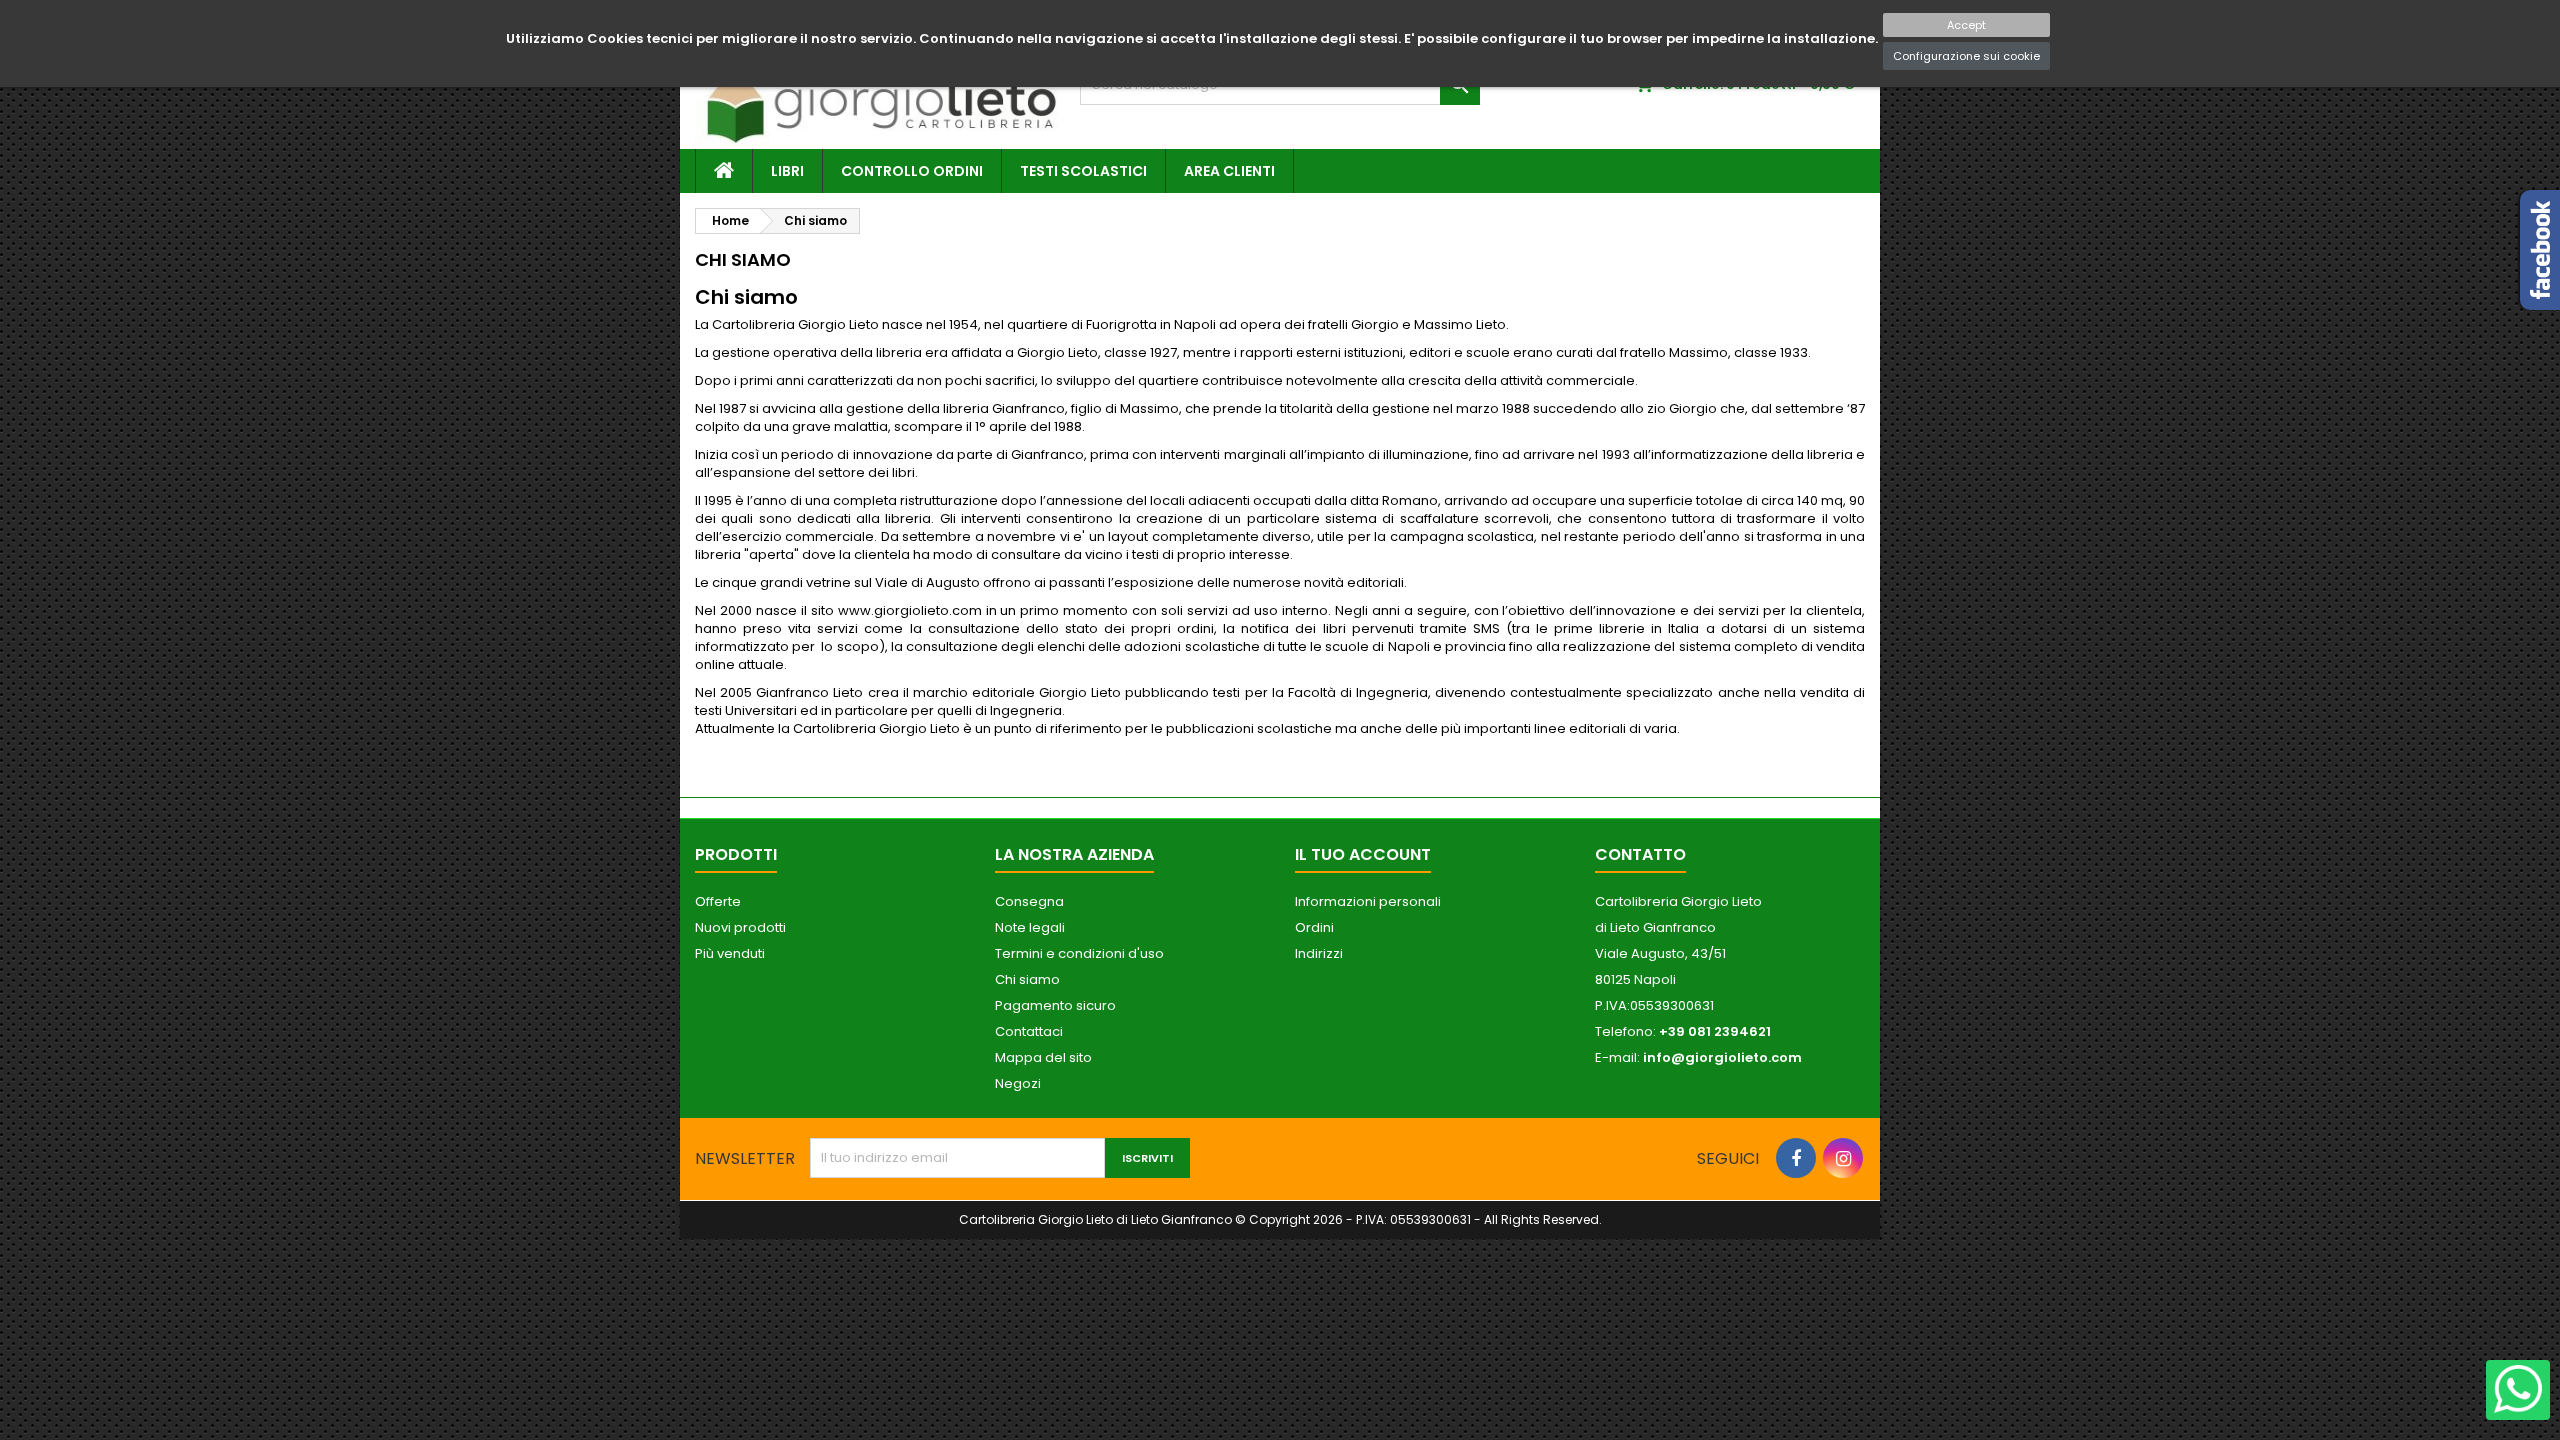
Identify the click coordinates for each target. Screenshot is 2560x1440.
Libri (787, 171)
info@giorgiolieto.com (1722, 1057)
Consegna (1029, 901)
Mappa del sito (1043, 1057)
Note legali (1030, 927)
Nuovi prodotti (740, 927)
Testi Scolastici (1083, 171)
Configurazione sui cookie (1966, 56)
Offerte (718, 901)
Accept (1966, 25)
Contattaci (1029, 1031)
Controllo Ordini (912, 171)
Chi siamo (1027, 979)
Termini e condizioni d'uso (1079, 953)
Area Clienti (1229, 171)
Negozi (1018, 1083)
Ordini (1314, 927)
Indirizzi (1319, 953)
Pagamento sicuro (1055, 1005)
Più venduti (730, 953)
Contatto (1640, 854)
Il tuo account (1363, 854)
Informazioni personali (1368, 901)
